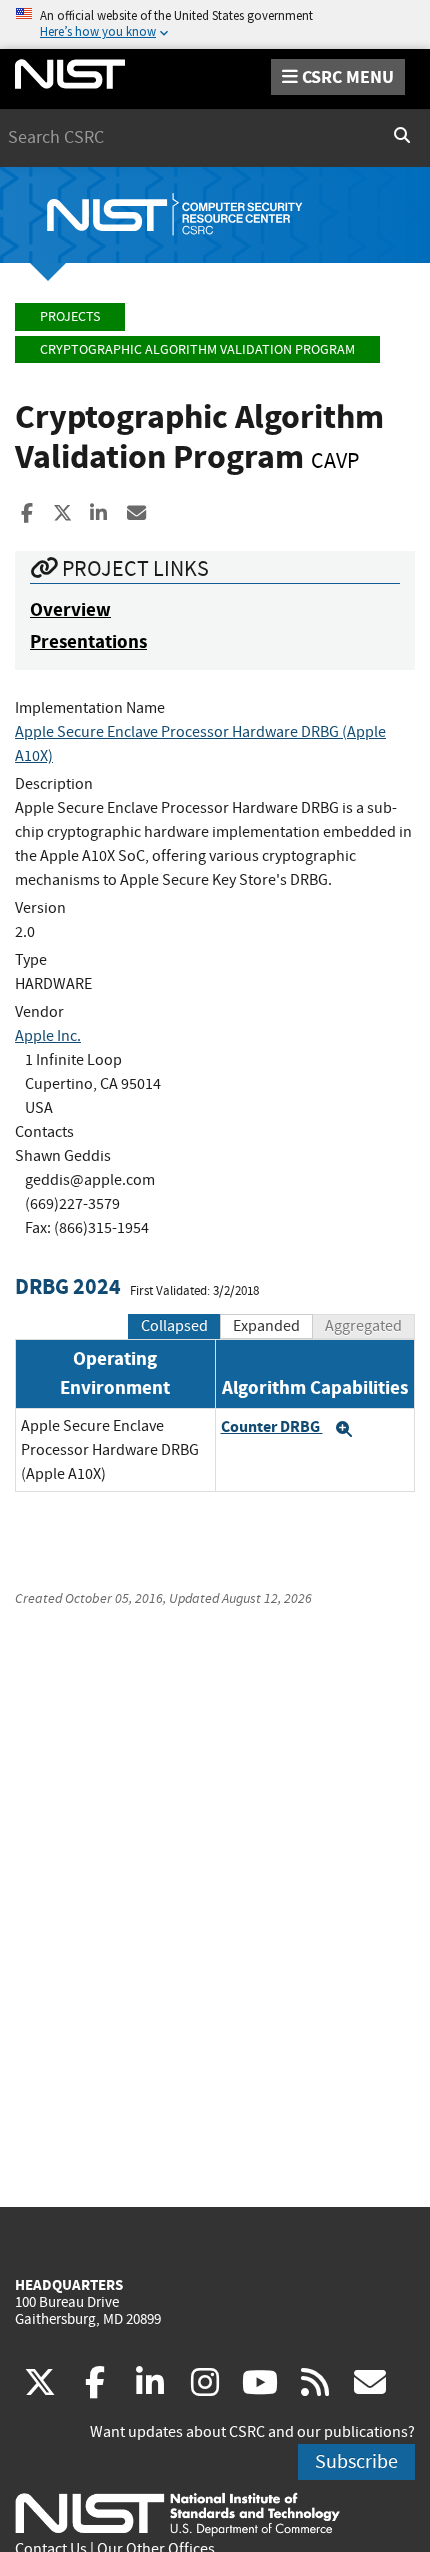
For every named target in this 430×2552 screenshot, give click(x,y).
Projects (70, 316)
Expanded (266, 1326)
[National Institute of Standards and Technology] (177, 2513)
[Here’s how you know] (215, 24)
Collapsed (174, 1326)
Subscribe (356, 2461)
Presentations (88, 641)
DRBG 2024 (68, 1286)
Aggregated (363, 1326)
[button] (344, 1429)
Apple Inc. (48, 1036)
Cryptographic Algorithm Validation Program (197, 349)
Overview (70, 609)
